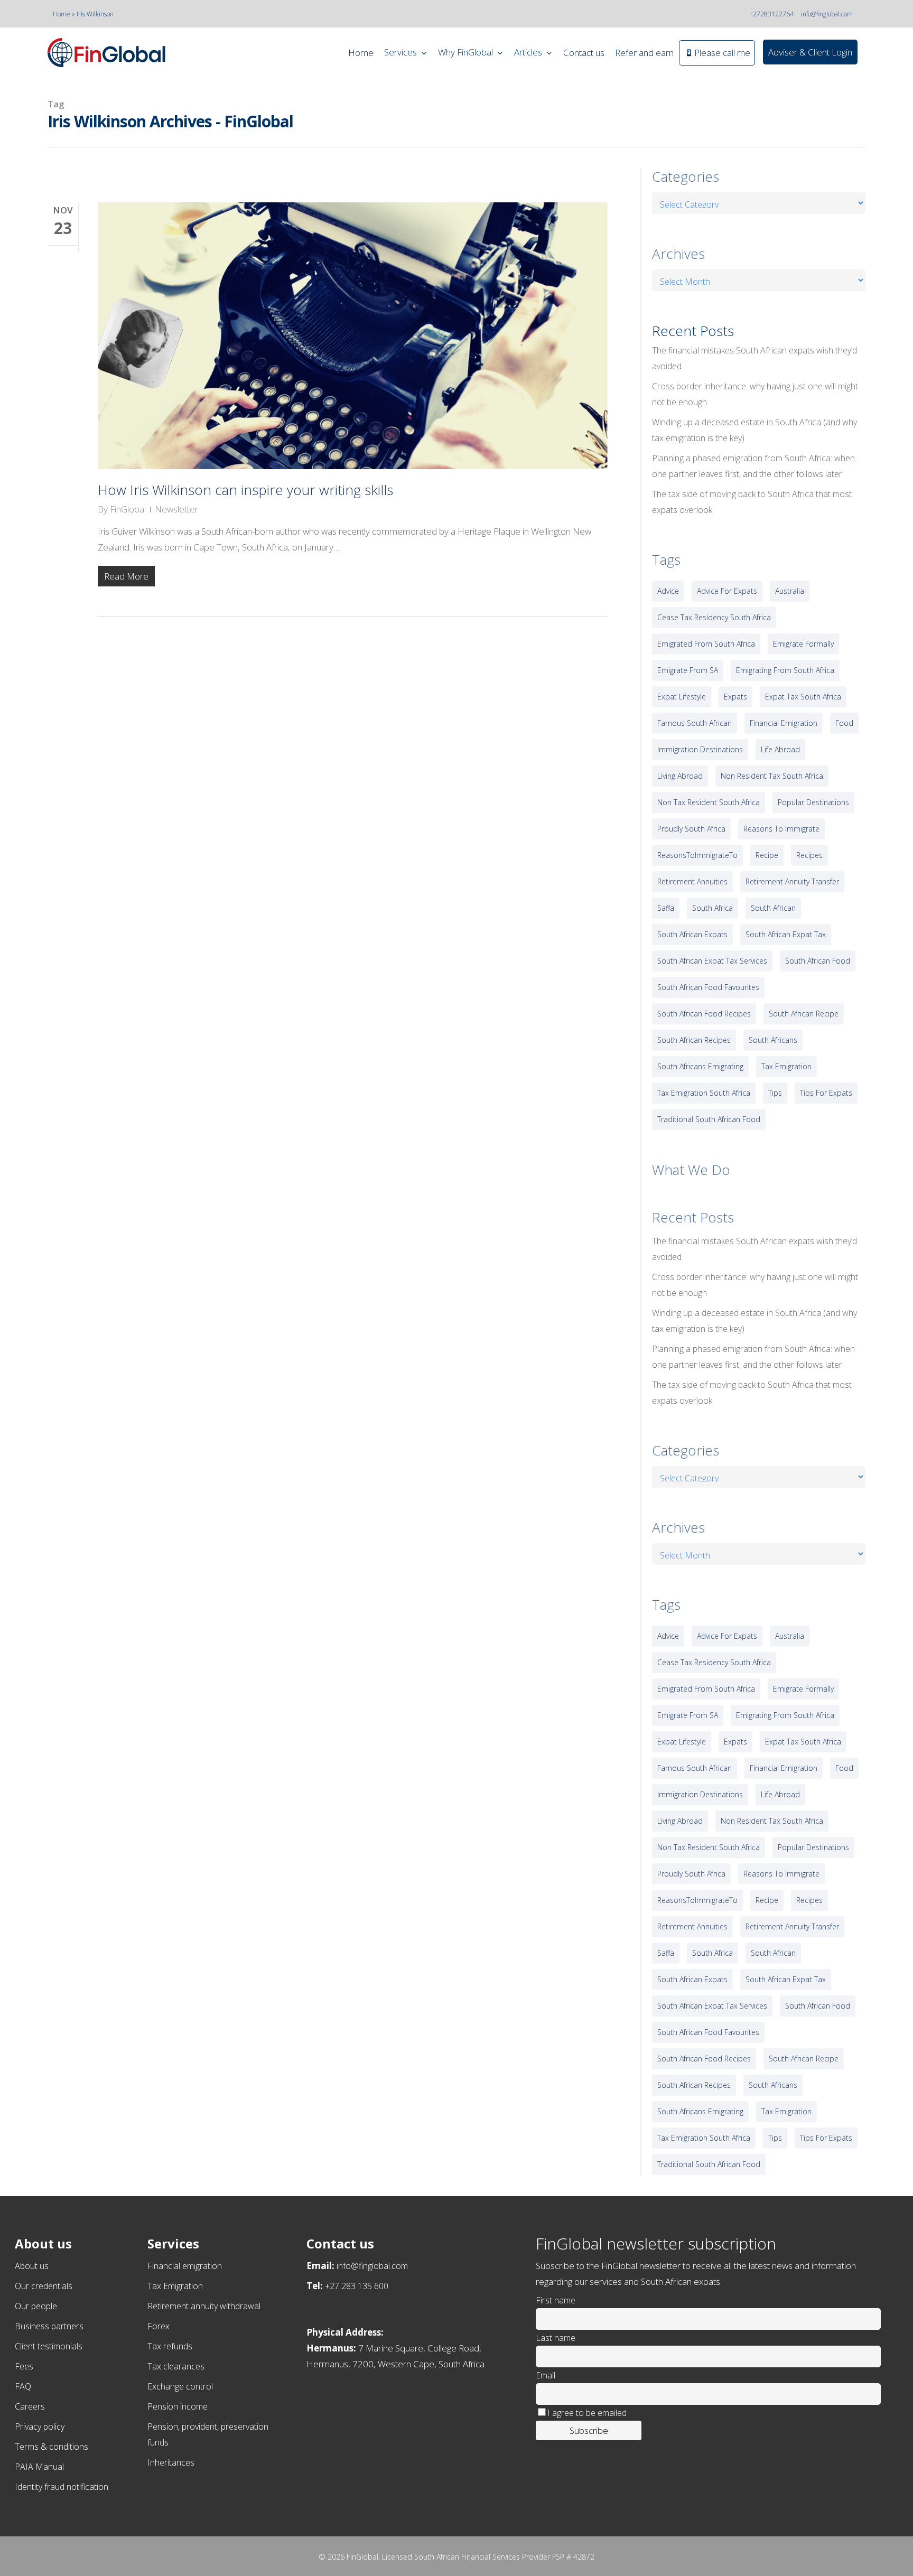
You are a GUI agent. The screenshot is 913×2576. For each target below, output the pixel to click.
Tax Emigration (175, 2286)
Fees (24, 2366)
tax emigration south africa (704, 1093)
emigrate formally (803, 644)
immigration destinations (700, 749)
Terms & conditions (52, 2447)
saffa (666, 908)
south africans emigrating (700, 1066)
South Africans (773, 1040)
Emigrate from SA (688, 670)
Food (844, 723)
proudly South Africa (691, 829)
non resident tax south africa (772, 776)
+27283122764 (771, 14)
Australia (790, 591)
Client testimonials (49, 2346)
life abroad (780, 749)
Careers (30, 2406)
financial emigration (784, 723)
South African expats (692, 934)
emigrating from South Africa (785, 670)
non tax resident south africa (709, 802)
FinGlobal (128, 509)
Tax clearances (176, 2366)
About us (32, 2266)
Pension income (178, 2406)
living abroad (680, 776)
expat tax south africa (803, 697)
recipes (809, 855)
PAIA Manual (39, 2467)
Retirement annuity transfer (792, 881)
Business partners (49, 2326)
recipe (767, 855)
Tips (775, 1093)
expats (735, 697)
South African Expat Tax (786, 934)
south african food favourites (708, 987)
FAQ (23, 2386)
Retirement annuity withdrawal (204, 2306)
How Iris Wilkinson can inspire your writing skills (245, 490)
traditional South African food (709, 1119)
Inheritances (171, 2462)
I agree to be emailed (587, 2413)
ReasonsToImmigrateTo (697, 855)
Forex (159, 2326)
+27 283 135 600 (357, 2286)
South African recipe (804, 1014)
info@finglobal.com (827, 14)
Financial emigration (185, 2266)
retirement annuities (692, 881)
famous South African (695, 723)
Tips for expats (826, 1093)
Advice (668, 591)
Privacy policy (40, 2426)
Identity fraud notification (62, 2487)
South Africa (712, 908)
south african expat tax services (712, 961)
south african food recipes (704, 1014)
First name (556, 2300)
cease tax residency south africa (714, 617)
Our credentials (44, 2286)
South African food (818, 961)
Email (546, 2375)
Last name (556, 2338)
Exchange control (180, 2386)
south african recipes (694, 1040)
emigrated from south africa (706, 644)
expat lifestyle (682, 697)
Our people (36, 2306)
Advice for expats (727, 591)
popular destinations (813, 802)
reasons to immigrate (781, 829)
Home (62, 14)
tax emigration (786, 1066)
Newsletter (176, 509)
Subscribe (589, 2430)
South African (773, 908)
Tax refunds (170, 2346)
